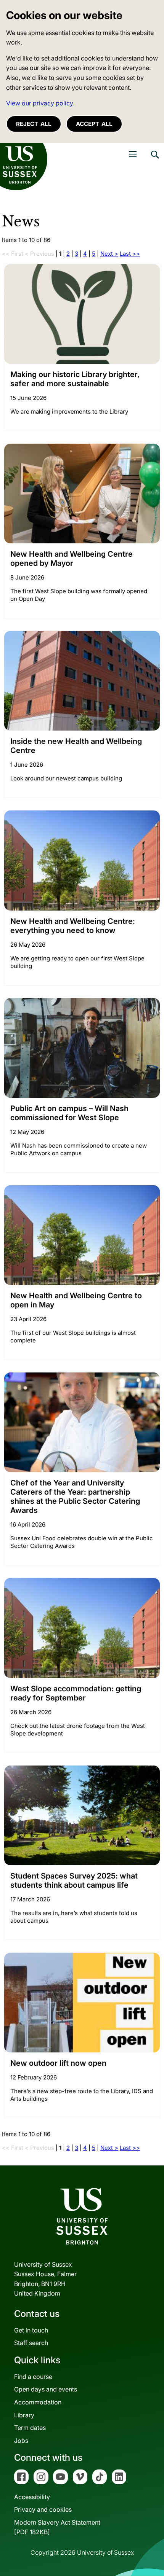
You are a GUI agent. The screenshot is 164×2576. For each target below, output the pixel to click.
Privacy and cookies (43, 2509)
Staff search (31, 2343)
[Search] (154, 160)
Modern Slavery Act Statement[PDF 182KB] (57, 2527)
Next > (109, 254)
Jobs (21, 2441)
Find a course (33, 2377)
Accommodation (38, 2402)
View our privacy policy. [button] (40, 103)
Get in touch (31, 2330)
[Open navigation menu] (133, 154)
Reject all (34, 124)
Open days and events (46, 2389)
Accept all (94, 124)
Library (24, 2415)
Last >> (130, 254)
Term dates (30, 2428)
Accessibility (32, 2497)
